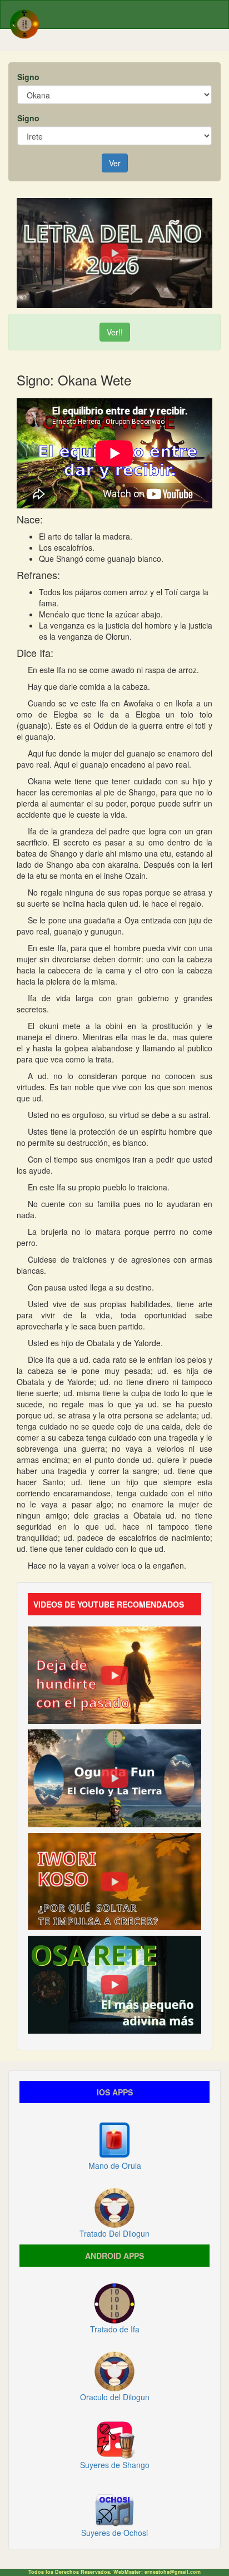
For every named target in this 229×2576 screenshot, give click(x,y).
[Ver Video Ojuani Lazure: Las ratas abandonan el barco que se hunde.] (114, 1674)
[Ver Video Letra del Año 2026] (114, 252)
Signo (28, 77)
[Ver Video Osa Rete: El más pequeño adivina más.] (114, 1984)
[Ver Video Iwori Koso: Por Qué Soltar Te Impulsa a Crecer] (114, 1880)
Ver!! (115, 332)
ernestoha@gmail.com (173, 2572)
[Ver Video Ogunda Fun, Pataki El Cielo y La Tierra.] (114, 1777)
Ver (115, 163)
